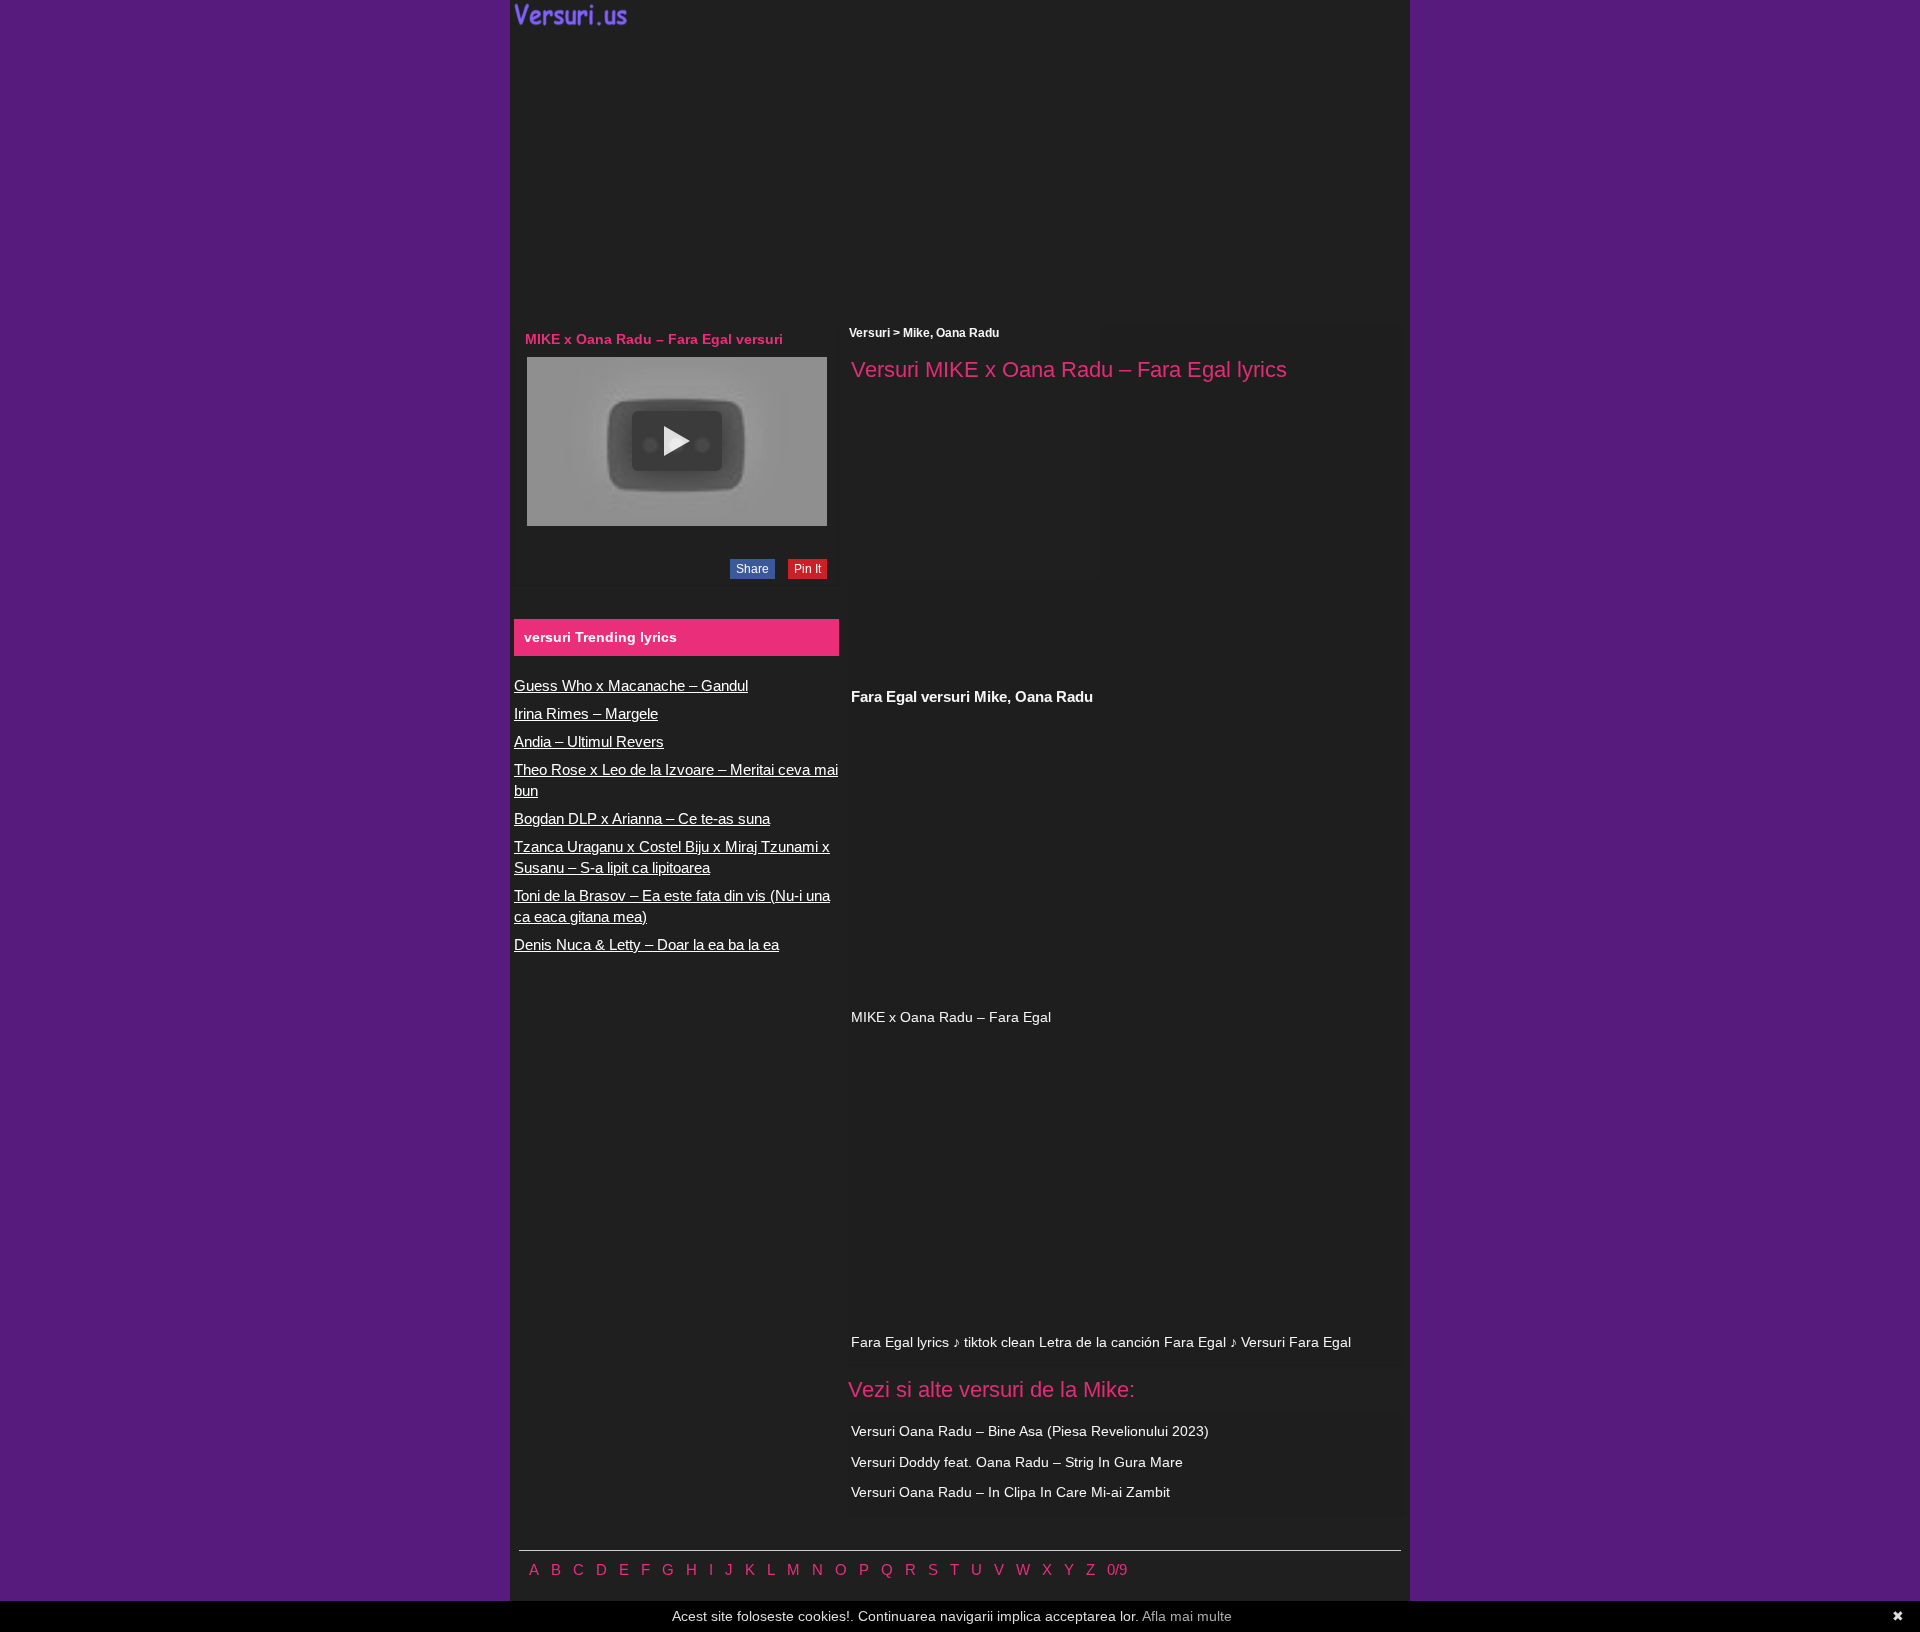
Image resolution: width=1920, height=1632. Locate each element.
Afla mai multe (1187, 1616)
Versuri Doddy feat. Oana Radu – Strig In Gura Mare (1017, 1462)
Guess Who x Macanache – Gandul (631, 685)
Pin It (807, 569)
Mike (916, 333)
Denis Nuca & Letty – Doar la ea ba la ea (646, 944)
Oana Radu (967, 333)
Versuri (869, 333)
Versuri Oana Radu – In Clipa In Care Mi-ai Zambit (1010, 1492)
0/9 (1117, 1569)
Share (752, 569)
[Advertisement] (960, 176)
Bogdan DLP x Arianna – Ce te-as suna (642, 818)
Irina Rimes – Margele (586, 713)
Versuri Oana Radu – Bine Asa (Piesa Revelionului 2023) (1030, 1431)
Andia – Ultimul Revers (589, 741)
